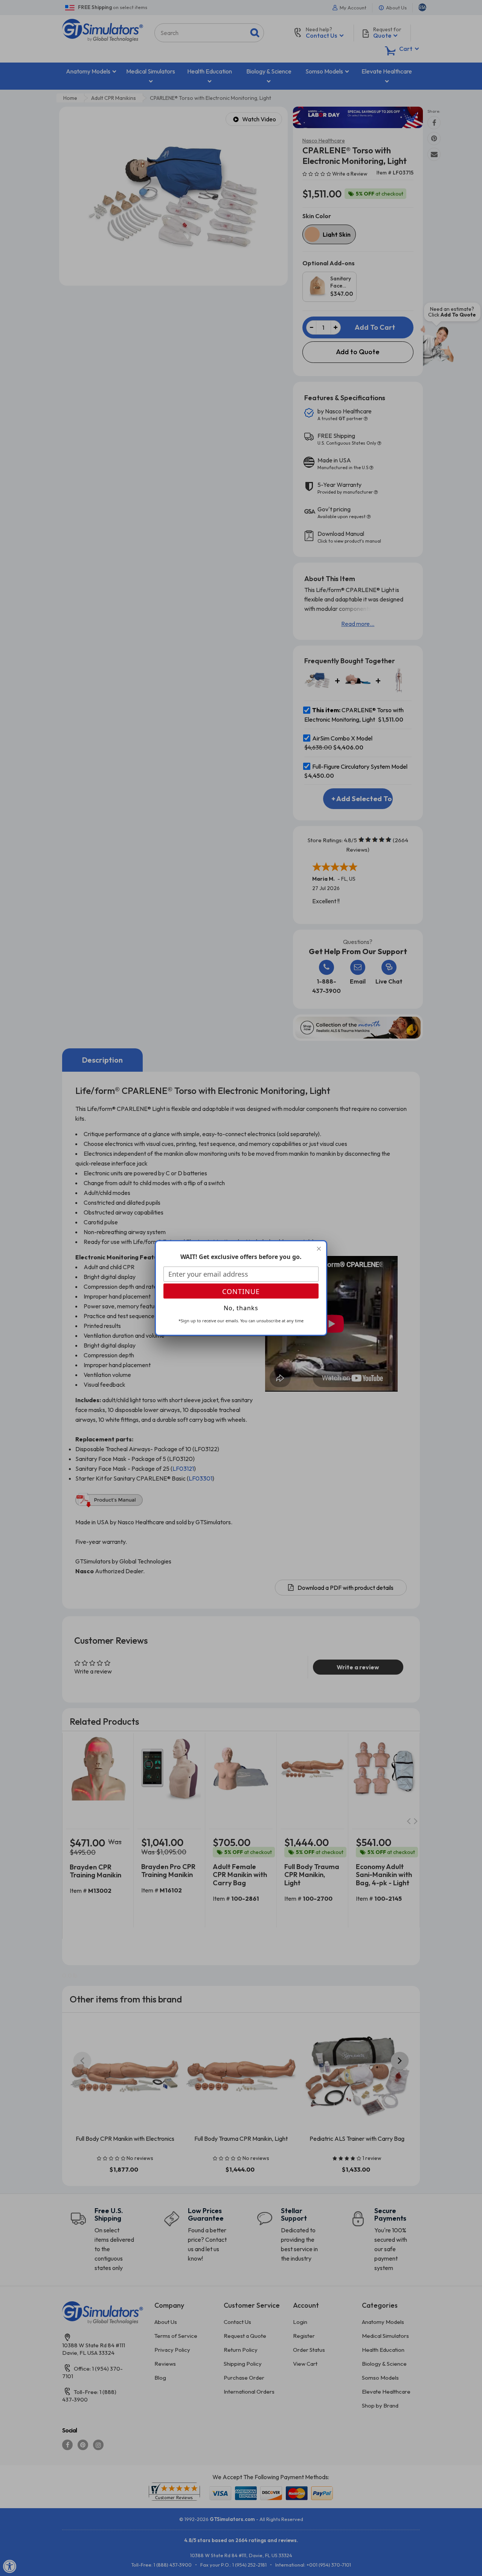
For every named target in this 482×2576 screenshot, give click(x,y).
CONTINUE (241, 1291)
